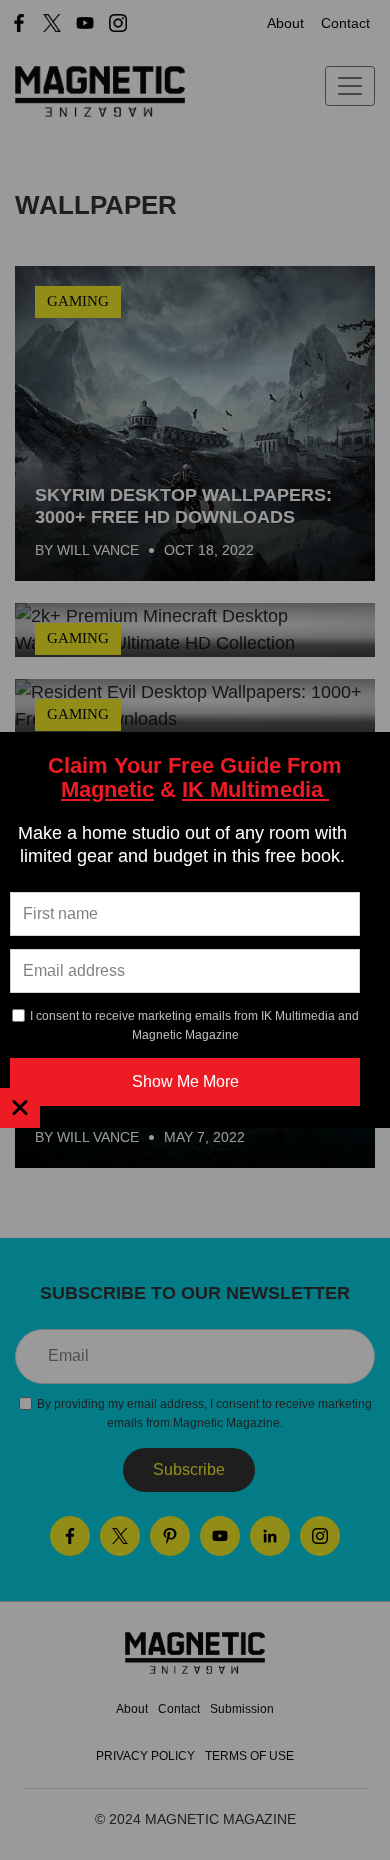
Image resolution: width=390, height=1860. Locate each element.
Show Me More (185, 1081)
